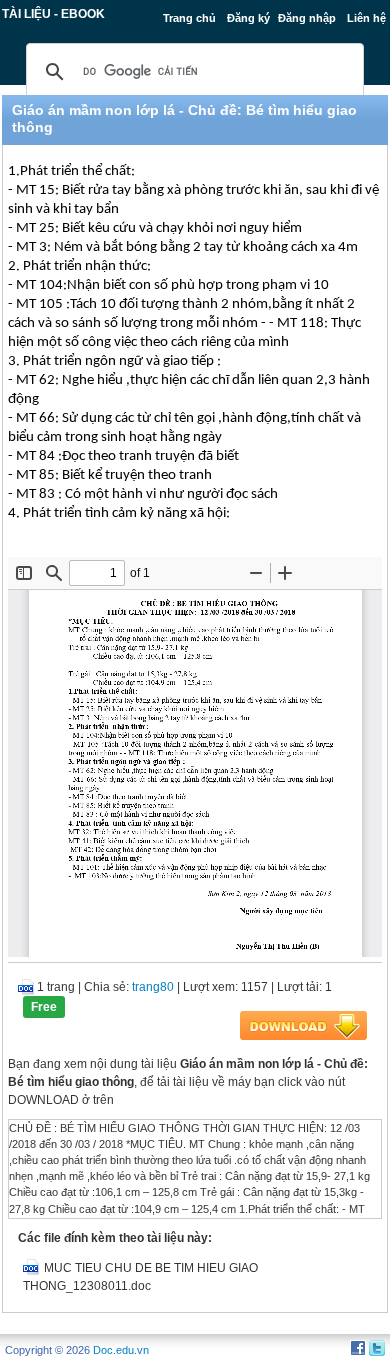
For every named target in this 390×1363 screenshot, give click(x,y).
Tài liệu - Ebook (53, 14)
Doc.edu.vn (121, 1350)
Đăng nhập (307, 18)
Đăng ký (248, 18)
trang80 (153, 987)
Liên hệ (366, 18)
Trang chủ (189, 18)
